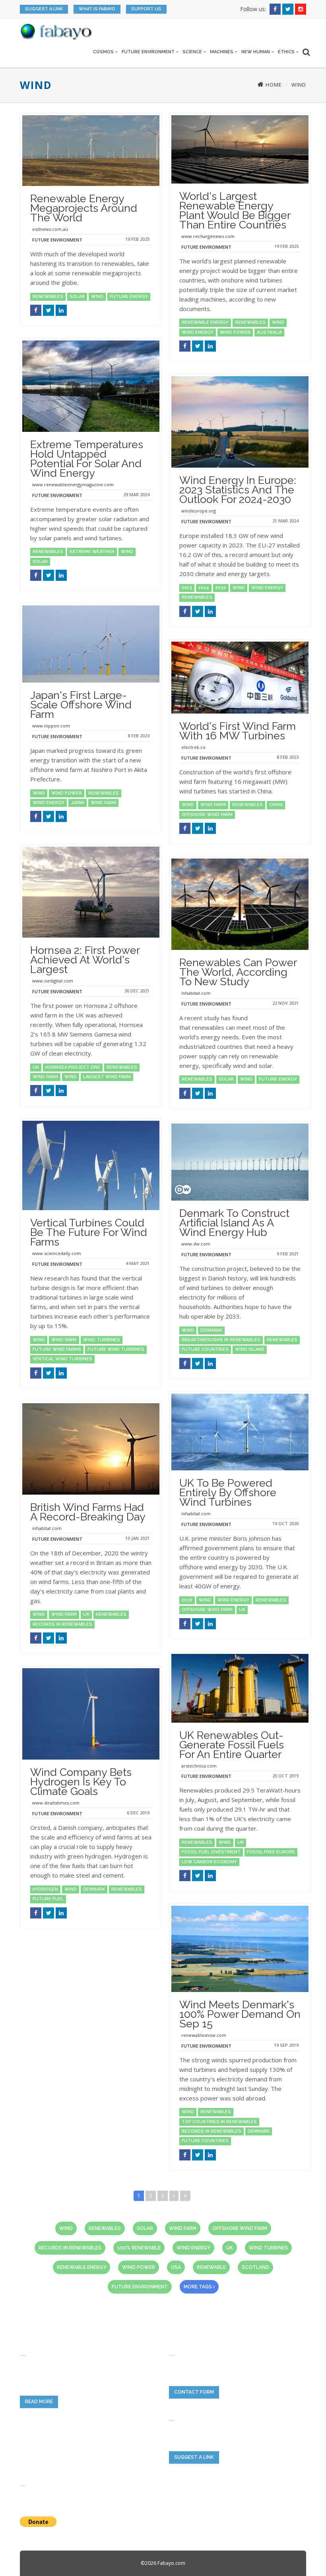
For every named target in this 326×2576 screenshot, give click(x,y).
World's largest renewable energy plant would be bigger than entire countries (235, 210)
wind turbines (102, 1340)
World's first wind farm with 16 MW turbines (238, 731)
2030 (221, 588)
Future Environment (149, 52)
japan (78, 803)
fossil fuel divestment (211, 1852)
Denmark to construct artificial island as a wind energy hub (234, 1223)
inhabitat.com (196, 993)
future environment (140, 2287)
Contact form (194, 2392)
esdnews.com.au (50, 229)
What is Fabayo (97, 9)
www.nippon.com (51, 726)
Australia (269, 332)
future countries (205, 1349)
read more (39, 2402)
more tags (198, 2287)
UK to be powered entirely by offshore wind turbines (228, 1492)
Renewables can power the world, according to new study (238, 972)
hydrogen (45, 1889)
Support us (146, 9)
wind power (235, 332)
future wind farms (57, 1349)
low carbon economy (209, 1862)
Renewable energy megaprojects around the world (84, 208)
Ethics (287, 52)
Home (273, 85)
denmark (211, 1330)
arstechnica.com (199, 1766)
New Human (256, 52)
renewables (48, 297)
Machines (222, 52)
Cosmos (104, 52)
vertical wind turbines (62, 1359)
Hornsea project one (73, 1067)
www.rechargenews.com (208, 236)
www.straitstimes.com (56, 1803)
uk (36, 1067)
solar (77, 297)
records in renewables (62, 1624)
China (276, 805)
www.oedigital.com (53, 981)
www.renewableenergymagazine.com (73, 484)
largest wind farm (107, 1077)
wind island (250, 1349)
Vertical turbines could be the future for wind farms (89, 1232)
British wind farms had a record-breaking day (88, 1512)
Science (193, 52)
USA (176, 2267)
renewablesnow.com (204, 2035)
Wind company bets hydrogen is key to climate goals (81, 1782)
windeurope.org (199, 511)
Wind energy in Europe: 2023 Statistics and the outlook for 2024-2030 (238, 490)
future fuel (48, 1899)
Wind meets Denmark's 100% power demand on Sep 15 (240, 2014)
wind (97, 297)
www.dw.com (196, 1244)
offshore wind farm (207, 815)
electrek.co (193, 747)
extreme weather (92, 552)
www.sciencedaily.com (57, 1253)
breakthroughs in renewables (221, 1340)
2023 (187, 588)
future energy (129, 297)
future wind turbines (116, 1349)
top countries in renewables (219, 2122)
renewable (211, 2267)
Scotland (255, 2267)
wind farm (103, 803)
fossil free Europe (271, 1852)
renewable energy (205, 322)
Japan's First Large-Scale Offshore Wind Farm (81, 705)
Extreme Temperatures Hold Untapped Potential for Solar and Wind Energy (87, 459)
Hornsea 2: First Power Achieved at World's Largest (85, 960)
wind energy (198, 332)
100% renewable (139, 2248)
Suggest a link (44, 9)
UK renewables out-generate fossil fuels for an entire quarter (232, 1745)
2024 (204, 588)
